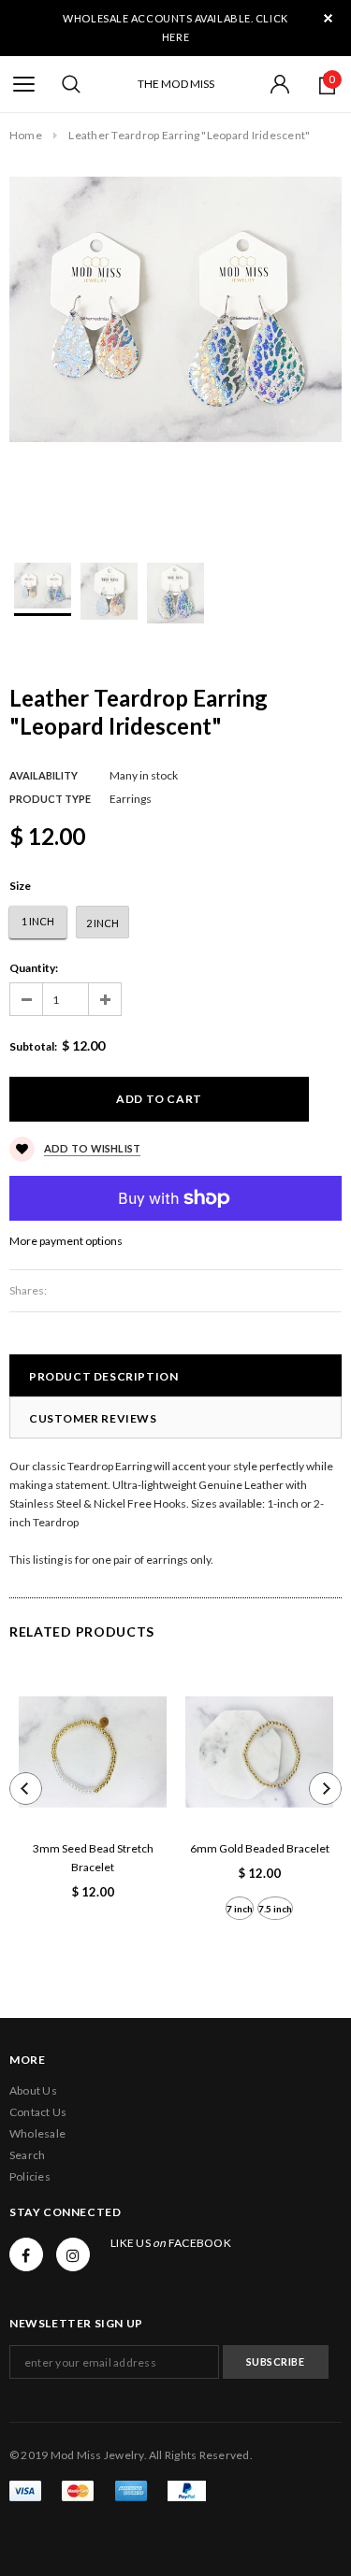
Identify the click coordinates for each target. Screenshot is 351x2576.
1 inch (38, 921)
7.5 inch (275, 1909)
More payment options (66, 1241)
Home (26, 135)
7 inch (240, 1909)
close (328, 18)
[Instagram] (73, 2254)
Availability (44, 775)
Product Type (50, 799)
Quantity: (34, 968)
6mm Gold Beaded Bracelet (260, 1848)
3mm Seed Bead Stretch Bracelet (93, 1858)
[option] (175, 309)
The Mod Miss (176, 84)
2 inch (102, 923)
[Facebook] (26, 2254)
